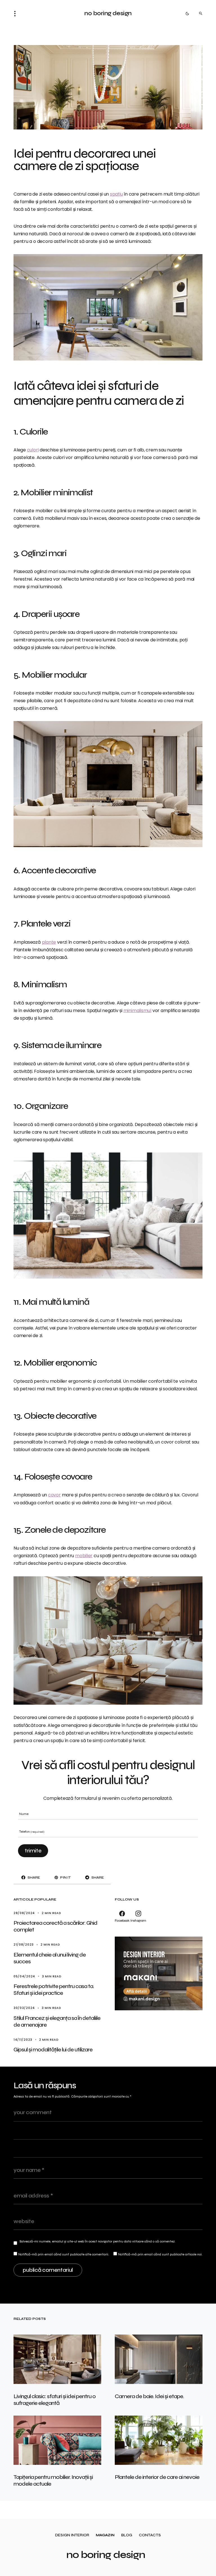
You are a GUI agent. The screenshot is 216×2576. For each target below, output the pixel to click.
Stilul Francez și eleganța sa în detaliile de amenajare (57, 2021)
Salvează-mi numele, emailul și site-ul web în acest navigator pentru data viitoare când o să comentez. (97, 2241)
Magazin (105, 2535)
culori (33, 450)
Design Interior (72, 2535)
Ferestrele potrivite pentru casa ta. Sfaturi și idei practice (54, 1990)
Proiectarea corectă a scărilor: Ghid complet (55, 1926)
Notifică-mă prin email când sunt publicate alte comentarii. (64, 2254)
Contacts (150, 2535)
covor (54, 1495)
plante (49, 942)
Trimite (33, 1851)
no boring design (108, 13)
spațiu (116, 194)
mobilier (84, 1556)
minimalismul (137, 1011)
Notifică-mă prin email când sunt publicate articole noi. (160, 2254)
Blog (127, 2535)
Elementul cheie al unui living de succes (50, 1958)
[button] (17, 14)
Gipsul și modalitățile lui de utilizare (53, 2050)
